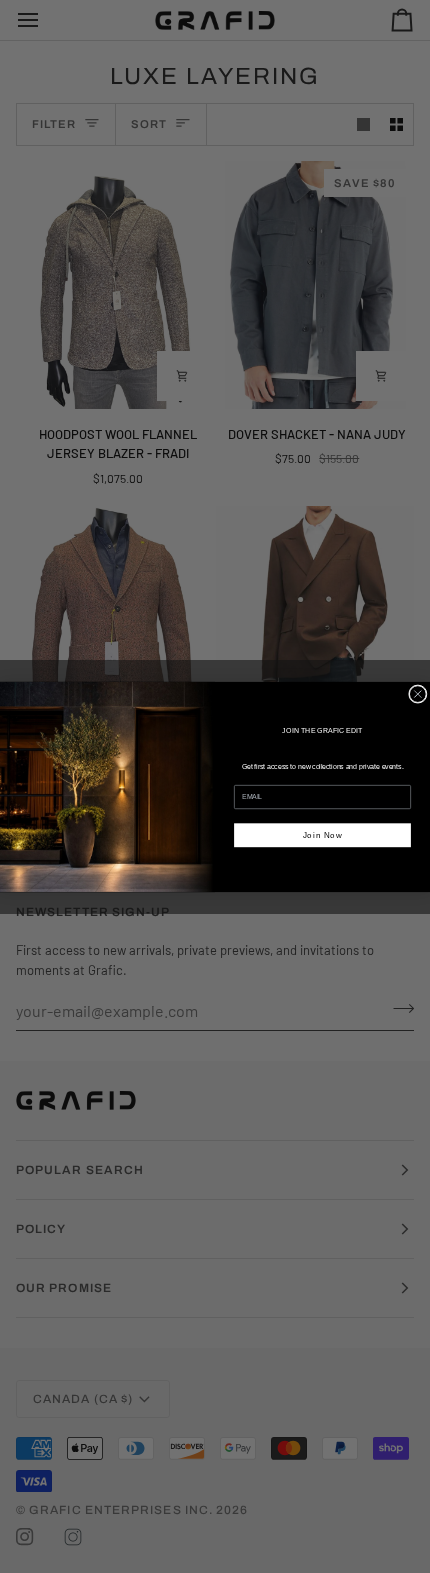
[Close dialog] (417, 693)
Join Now (323, 834)
